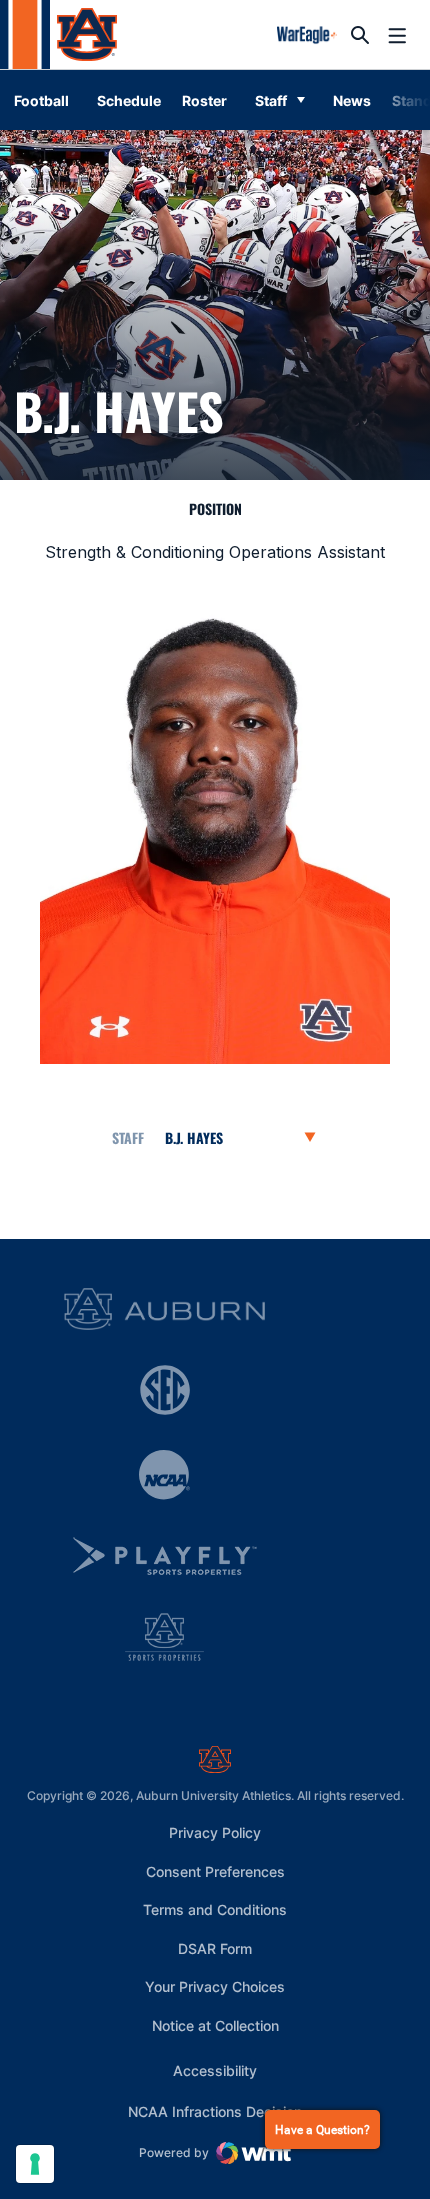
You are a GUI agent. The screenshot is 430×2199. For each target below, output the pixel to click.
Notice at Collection (215, 2025)
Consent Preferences (215, 1871)
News (352, 100)
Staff (271, 100)
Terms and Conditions (215, 1909)
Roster (204, 100)
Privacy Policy (215, 1832)
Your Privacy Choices (215, 1986)
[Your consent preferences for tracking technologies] (35, 2164)
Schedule (129, 100)
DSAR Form (215, 1948)
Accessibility (215, 2070)
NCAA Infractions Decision (215, 2111)
